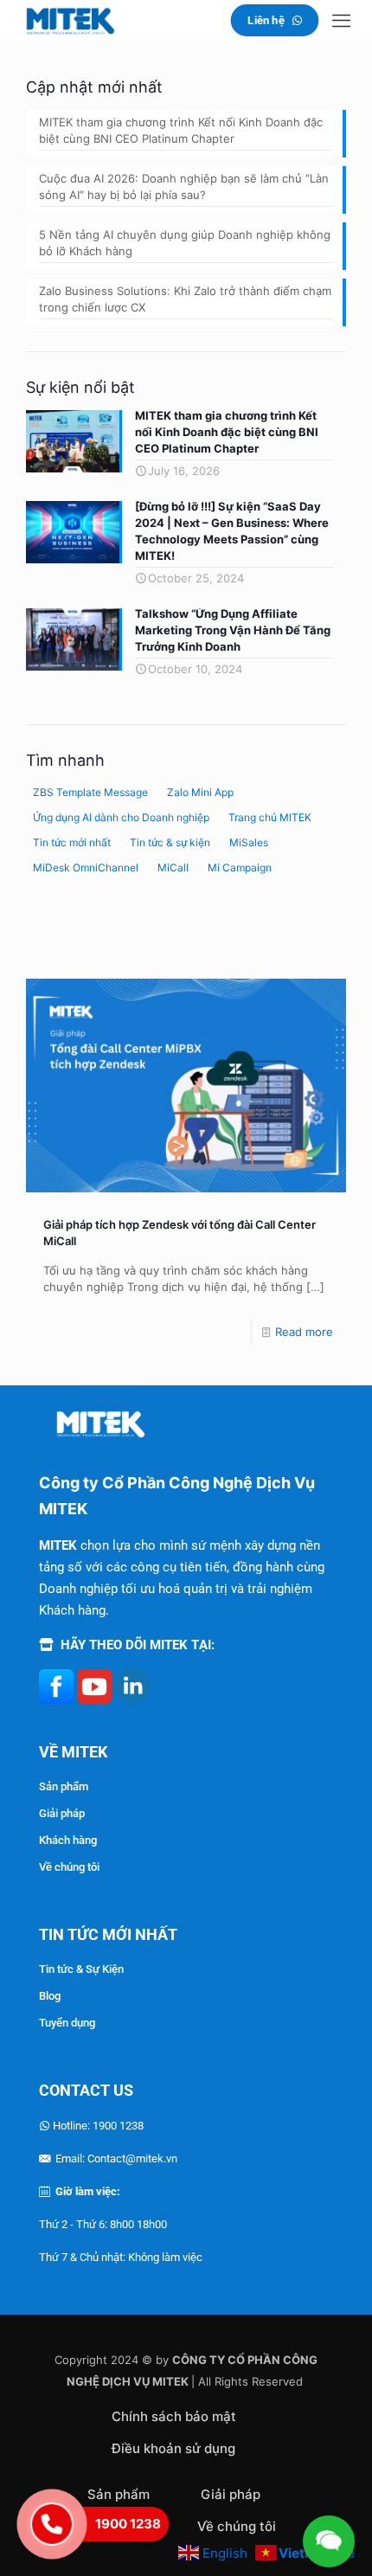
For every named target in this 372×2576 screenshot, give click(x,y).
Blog (50, 1996)
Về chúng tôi (69, 1867)
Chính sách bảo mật (174, 2416)
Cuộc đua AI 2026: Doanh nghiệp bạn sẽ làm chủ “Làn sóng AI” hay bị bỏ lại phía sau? (184, 186)
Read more (304, 1332)
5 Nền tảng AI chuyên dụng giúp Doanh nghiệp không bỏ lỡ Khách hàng (185, 243)
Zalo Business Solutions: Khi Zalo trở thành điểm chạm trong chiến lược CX (185, 299)
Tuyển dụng (67, 2023)
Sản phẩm (64, 1786)
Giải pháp (62, 1813)
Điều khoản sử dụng (173, 2448)
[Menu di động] (341, 20)
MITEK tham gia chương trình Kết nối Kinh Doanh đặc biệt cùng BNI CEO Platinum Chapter (181, 130)
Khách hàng (68, 1840)
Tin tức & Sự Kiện (81, 1969)
